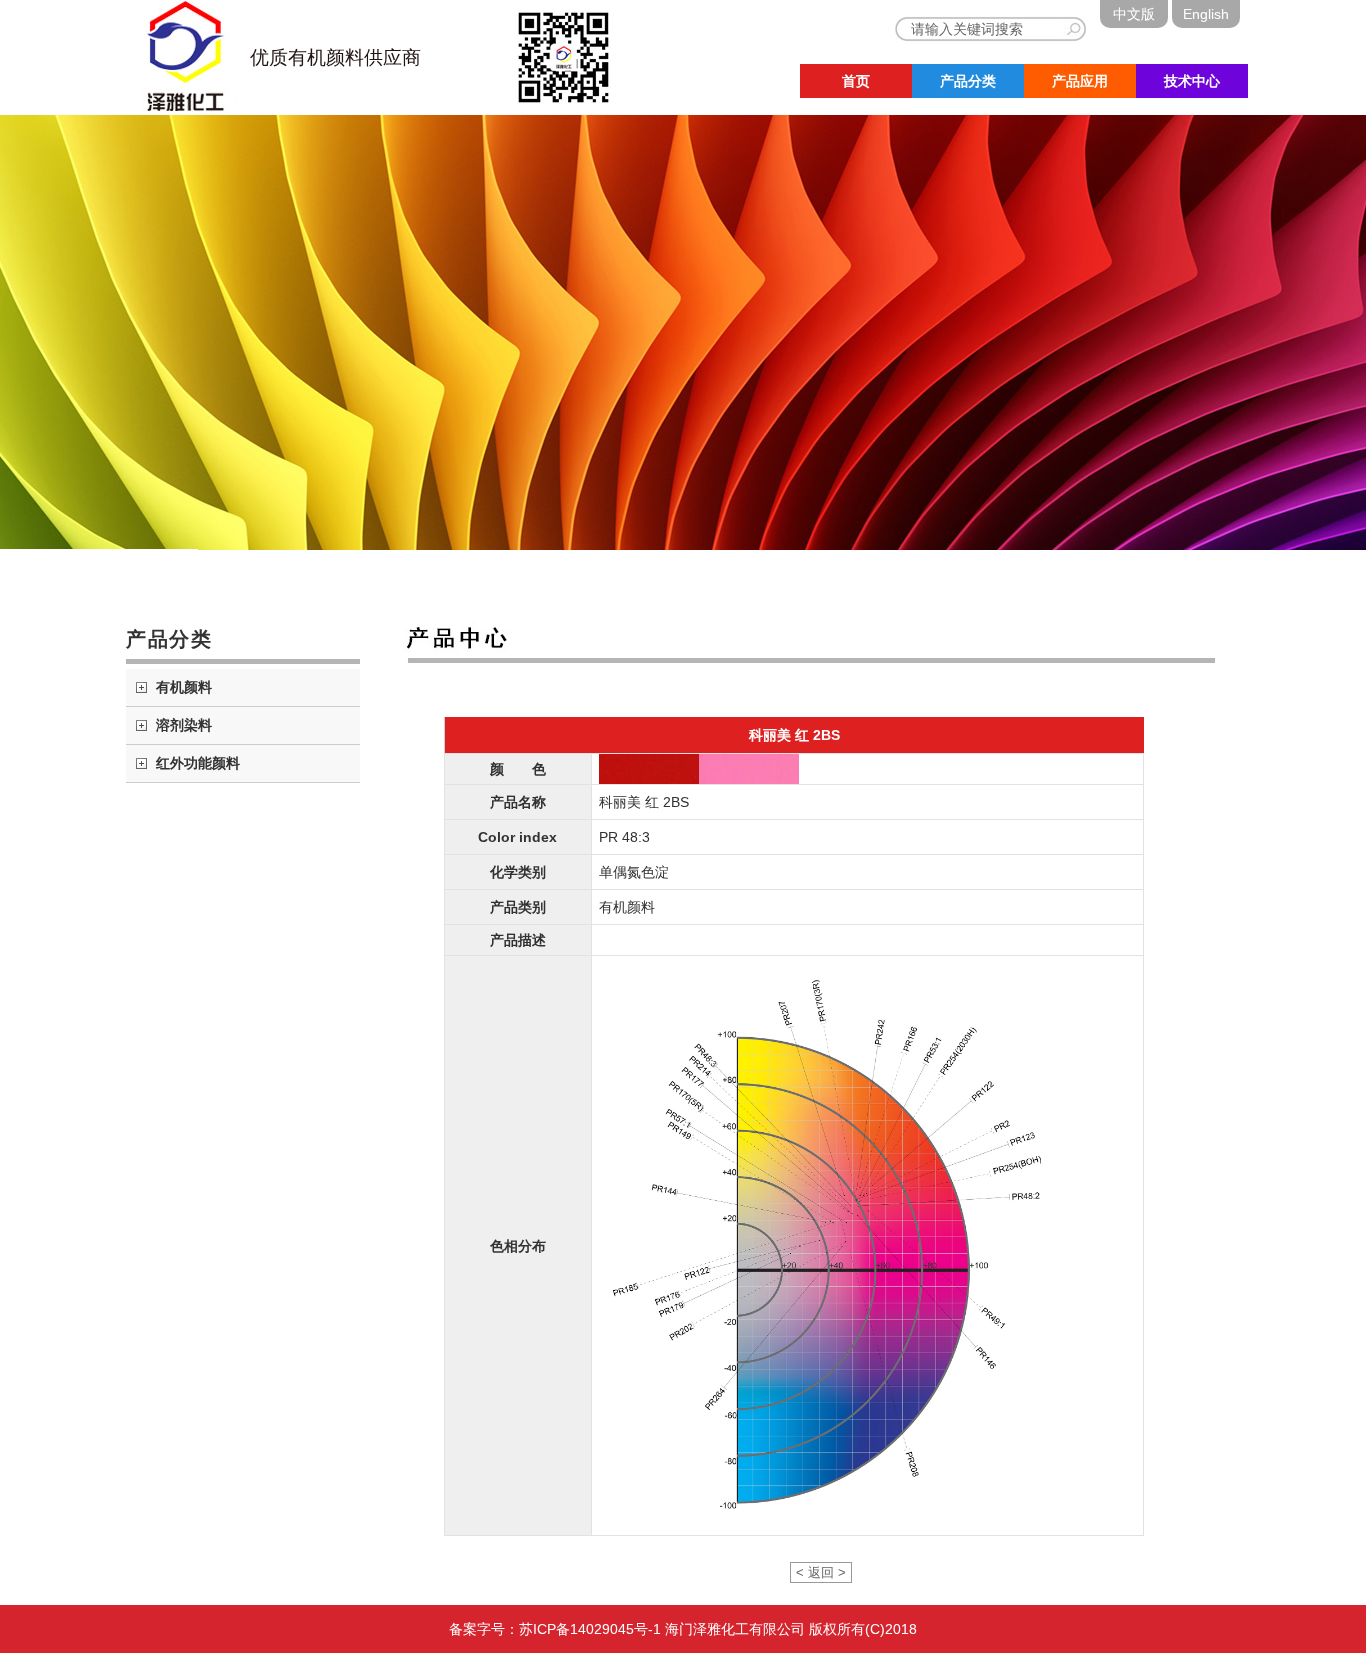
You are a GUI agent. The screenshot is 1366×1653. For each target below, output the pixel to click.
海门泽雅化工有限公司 (735, 1629)
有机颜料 (184, 687)
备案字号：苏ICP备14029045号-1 (555, 1629)
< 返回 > (821, 1572)
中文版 (1134, 14)
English (1206, 14)
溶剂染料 (184, 725)
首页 (856, 81)
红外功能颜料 (198, 763)
